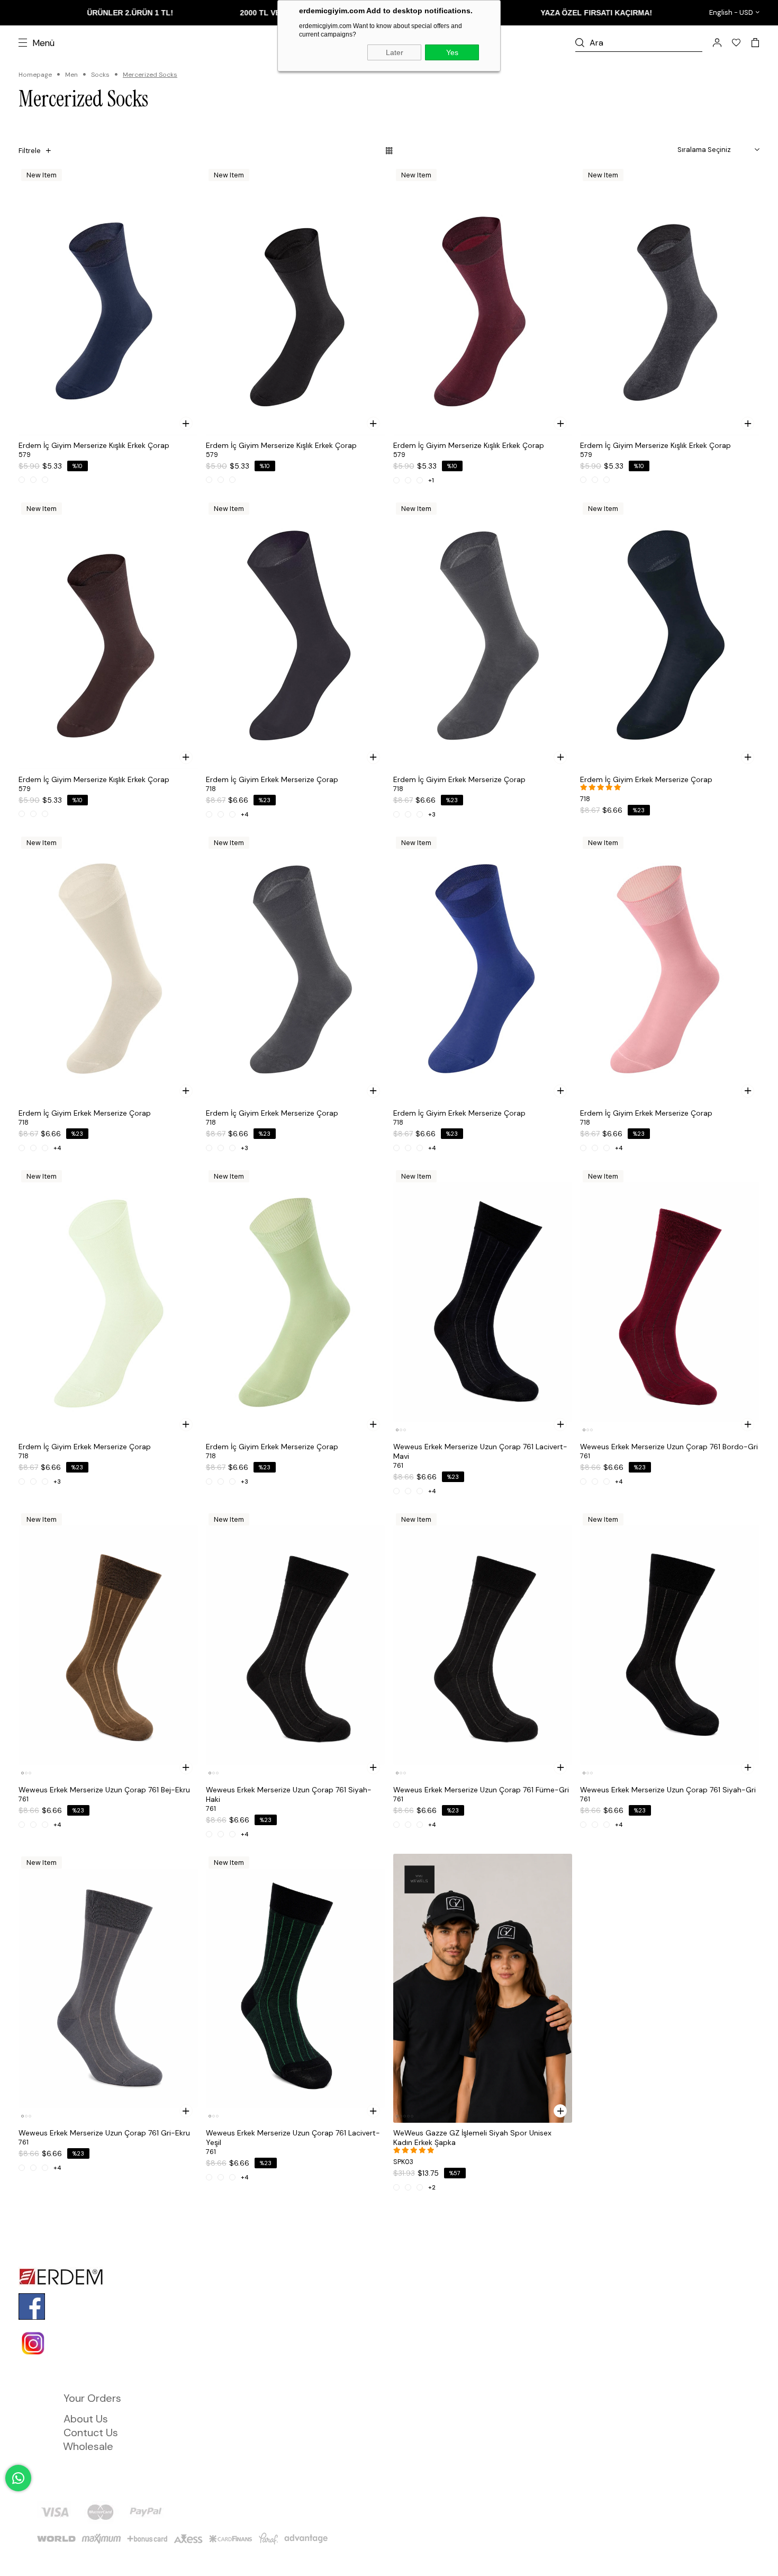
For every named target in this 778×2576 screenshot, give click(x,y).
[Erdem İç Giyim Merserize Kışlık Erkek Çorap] (108, 301)
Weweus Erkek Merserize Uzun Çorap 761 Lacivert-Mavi (480, 1451)
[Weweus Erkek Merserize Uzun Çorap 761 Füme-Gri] (483, 1645)
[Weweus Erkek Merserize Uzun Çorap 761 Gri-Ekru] (108, 1988)
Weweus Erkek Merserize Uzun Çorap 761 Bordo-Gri (669, 1447)
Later (395, 52)
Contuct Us (91, 2433)
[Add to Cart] (186, 423)
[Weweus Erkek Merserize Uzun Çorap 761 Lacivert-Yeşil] (296, 1988)
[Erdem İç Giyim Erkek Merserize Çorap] (296, 634)
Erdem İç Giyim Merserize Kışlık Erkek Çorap (94, 445)
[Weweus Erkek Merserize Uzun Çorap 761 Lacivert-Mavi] (483, 1302)
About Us (86, 2419)
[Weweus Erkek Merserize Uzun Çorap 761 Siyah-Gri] (670, 1645)
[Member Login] (717, 43)
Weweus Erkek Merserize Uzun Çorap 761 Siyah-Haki (289, 1794)
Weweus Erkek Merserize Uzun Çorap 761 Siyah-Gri (668, 1790)
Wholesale (88, 2446)
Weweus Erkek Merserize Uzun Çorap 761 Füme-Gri (481, 1790)
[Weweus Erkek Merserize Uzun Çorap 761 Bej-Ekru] (108, 1645)
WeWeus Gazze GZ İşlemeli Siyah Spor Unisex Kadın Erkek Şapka (472, 2138)
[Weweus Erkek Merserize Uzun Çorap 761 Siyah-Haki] (296, 1645)
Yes (452, 52)
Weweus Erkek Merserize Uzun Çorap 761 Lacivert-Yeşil (293, 2138)
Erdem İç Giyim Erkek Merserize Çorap (272, 779)
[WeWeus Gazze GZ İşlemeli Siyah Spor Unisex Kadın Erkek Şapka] (483, 1988)
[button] (397, 1430)
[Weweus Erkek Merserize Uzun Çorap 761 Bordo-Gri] (670, 1302)
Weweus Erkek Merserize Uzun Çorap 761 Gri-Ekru (104, 2133)
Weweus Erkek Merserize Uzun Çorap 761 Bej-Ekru (104, 1790)
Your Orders (92, 2398)
